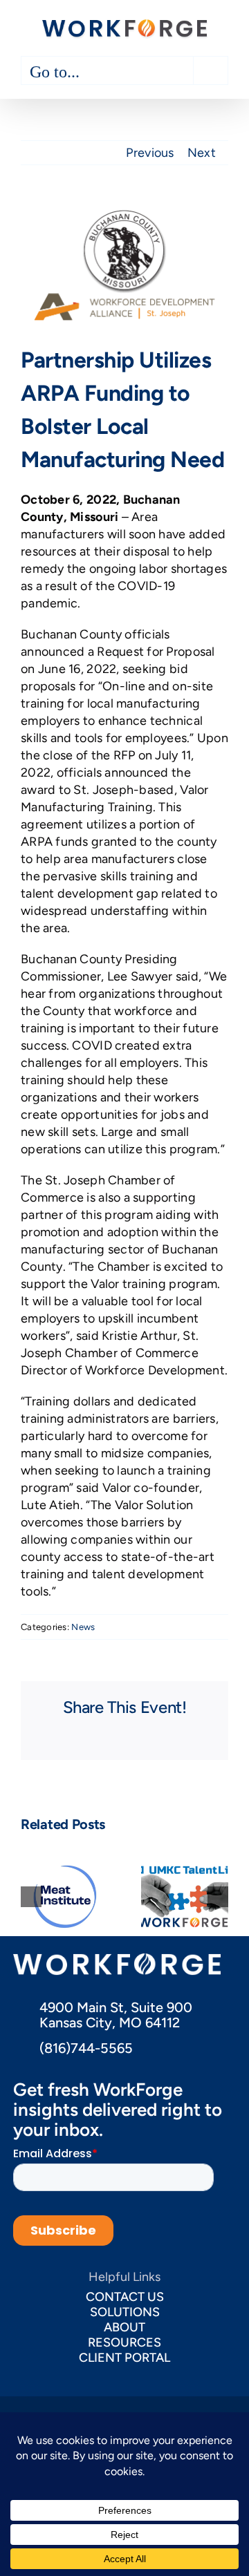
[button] (31, 1897)
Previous (150, 153)
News (83, 1627)
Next (202, 153)
